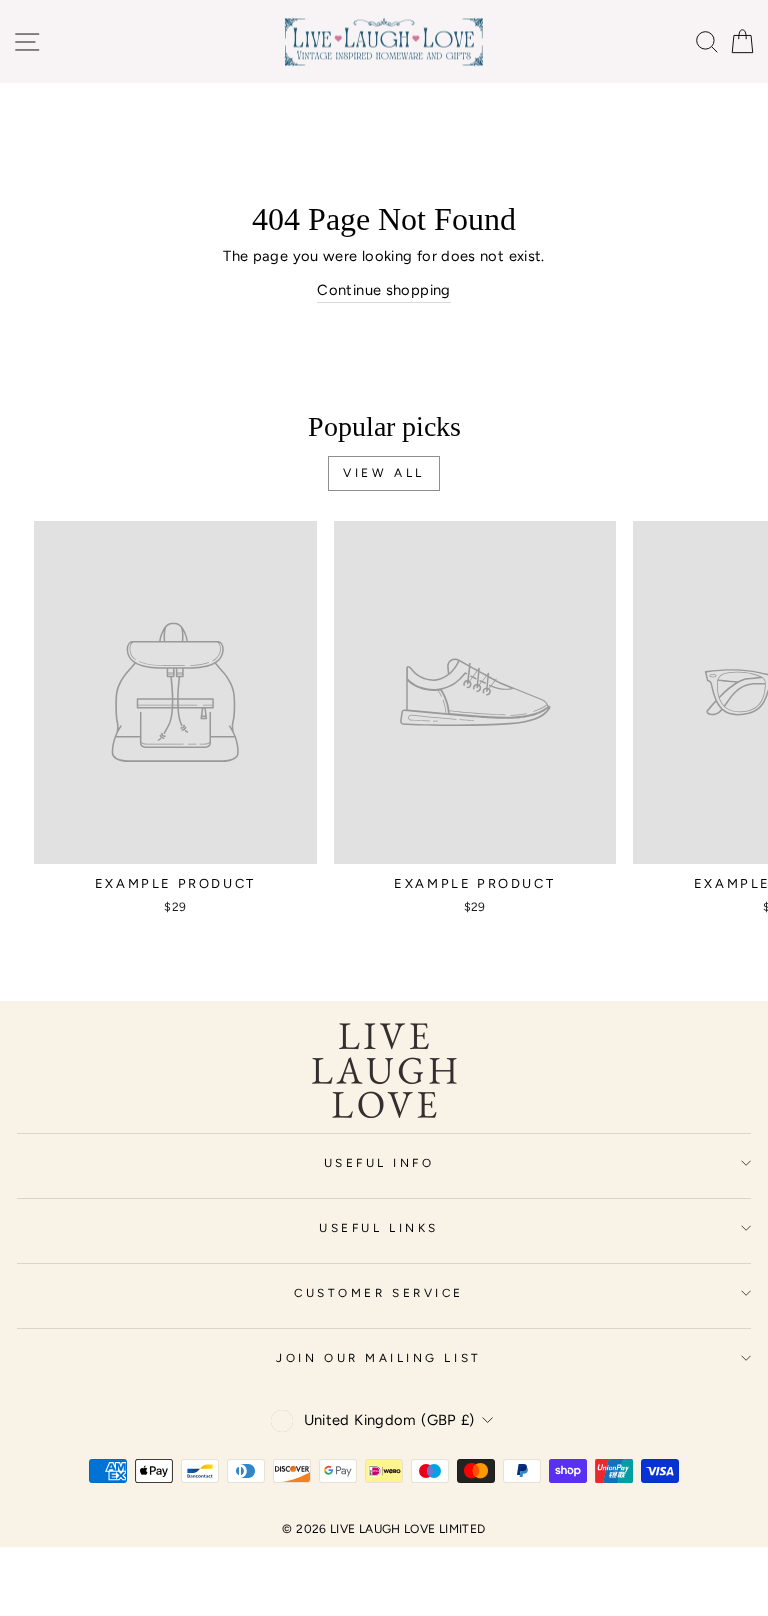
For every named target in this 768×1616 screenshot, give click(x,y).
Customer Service (379, 1293)
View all (384, 473)
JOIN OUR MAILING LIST (378, 1358)
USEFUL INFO (379, 1163)
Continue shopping (383, 290)
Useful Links (378, 1228)
